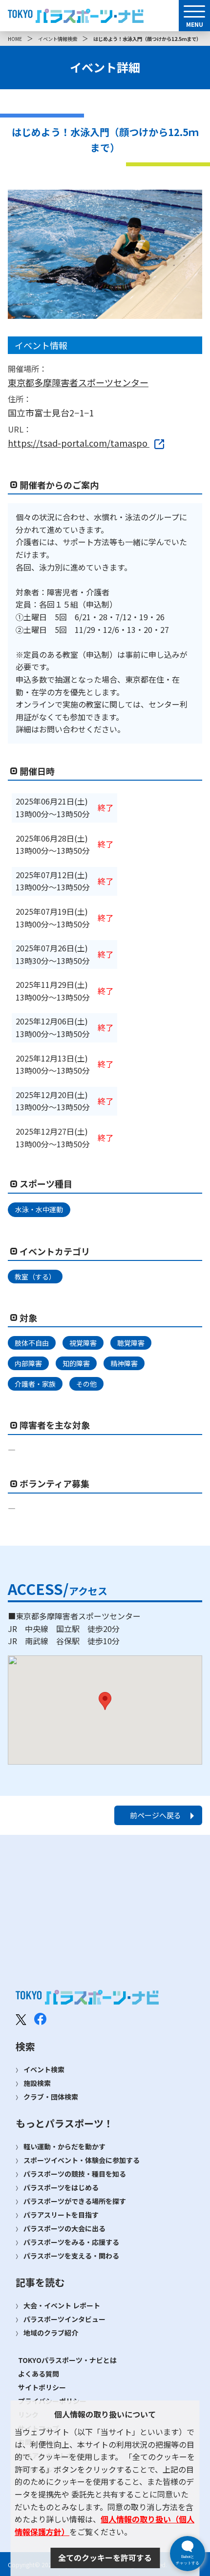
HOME (15, 39)
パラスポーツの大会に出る (64, 2228)
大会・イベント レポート (62, 2305)
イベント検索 (44, 2069)
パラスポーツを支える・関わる (71, 2256)
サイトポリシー (42, 2387)
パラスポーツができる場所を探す (75, 2201)
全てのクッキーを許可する (105, 2557)
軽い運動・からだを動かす (64, 2146)
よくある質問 (39, 2374)
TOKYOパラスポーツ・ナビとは (67, 2360)
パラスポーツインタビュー (64, 2319)
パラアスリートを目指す (61, 2215)
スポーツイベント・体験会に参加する (82, 2160)
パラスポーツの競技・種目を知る (75, 2174)
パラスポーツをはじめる (61, 2187)
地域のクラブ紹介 (51, 2333)
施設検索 (37, 2083)
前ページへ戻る (156, 1815)
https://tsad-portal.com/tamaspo (79, 443)
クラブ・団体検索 (51, 2097)
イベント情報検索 (58, 39)
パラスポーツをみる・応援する (71, 2242)
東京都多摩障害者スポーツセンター (78, 382)
